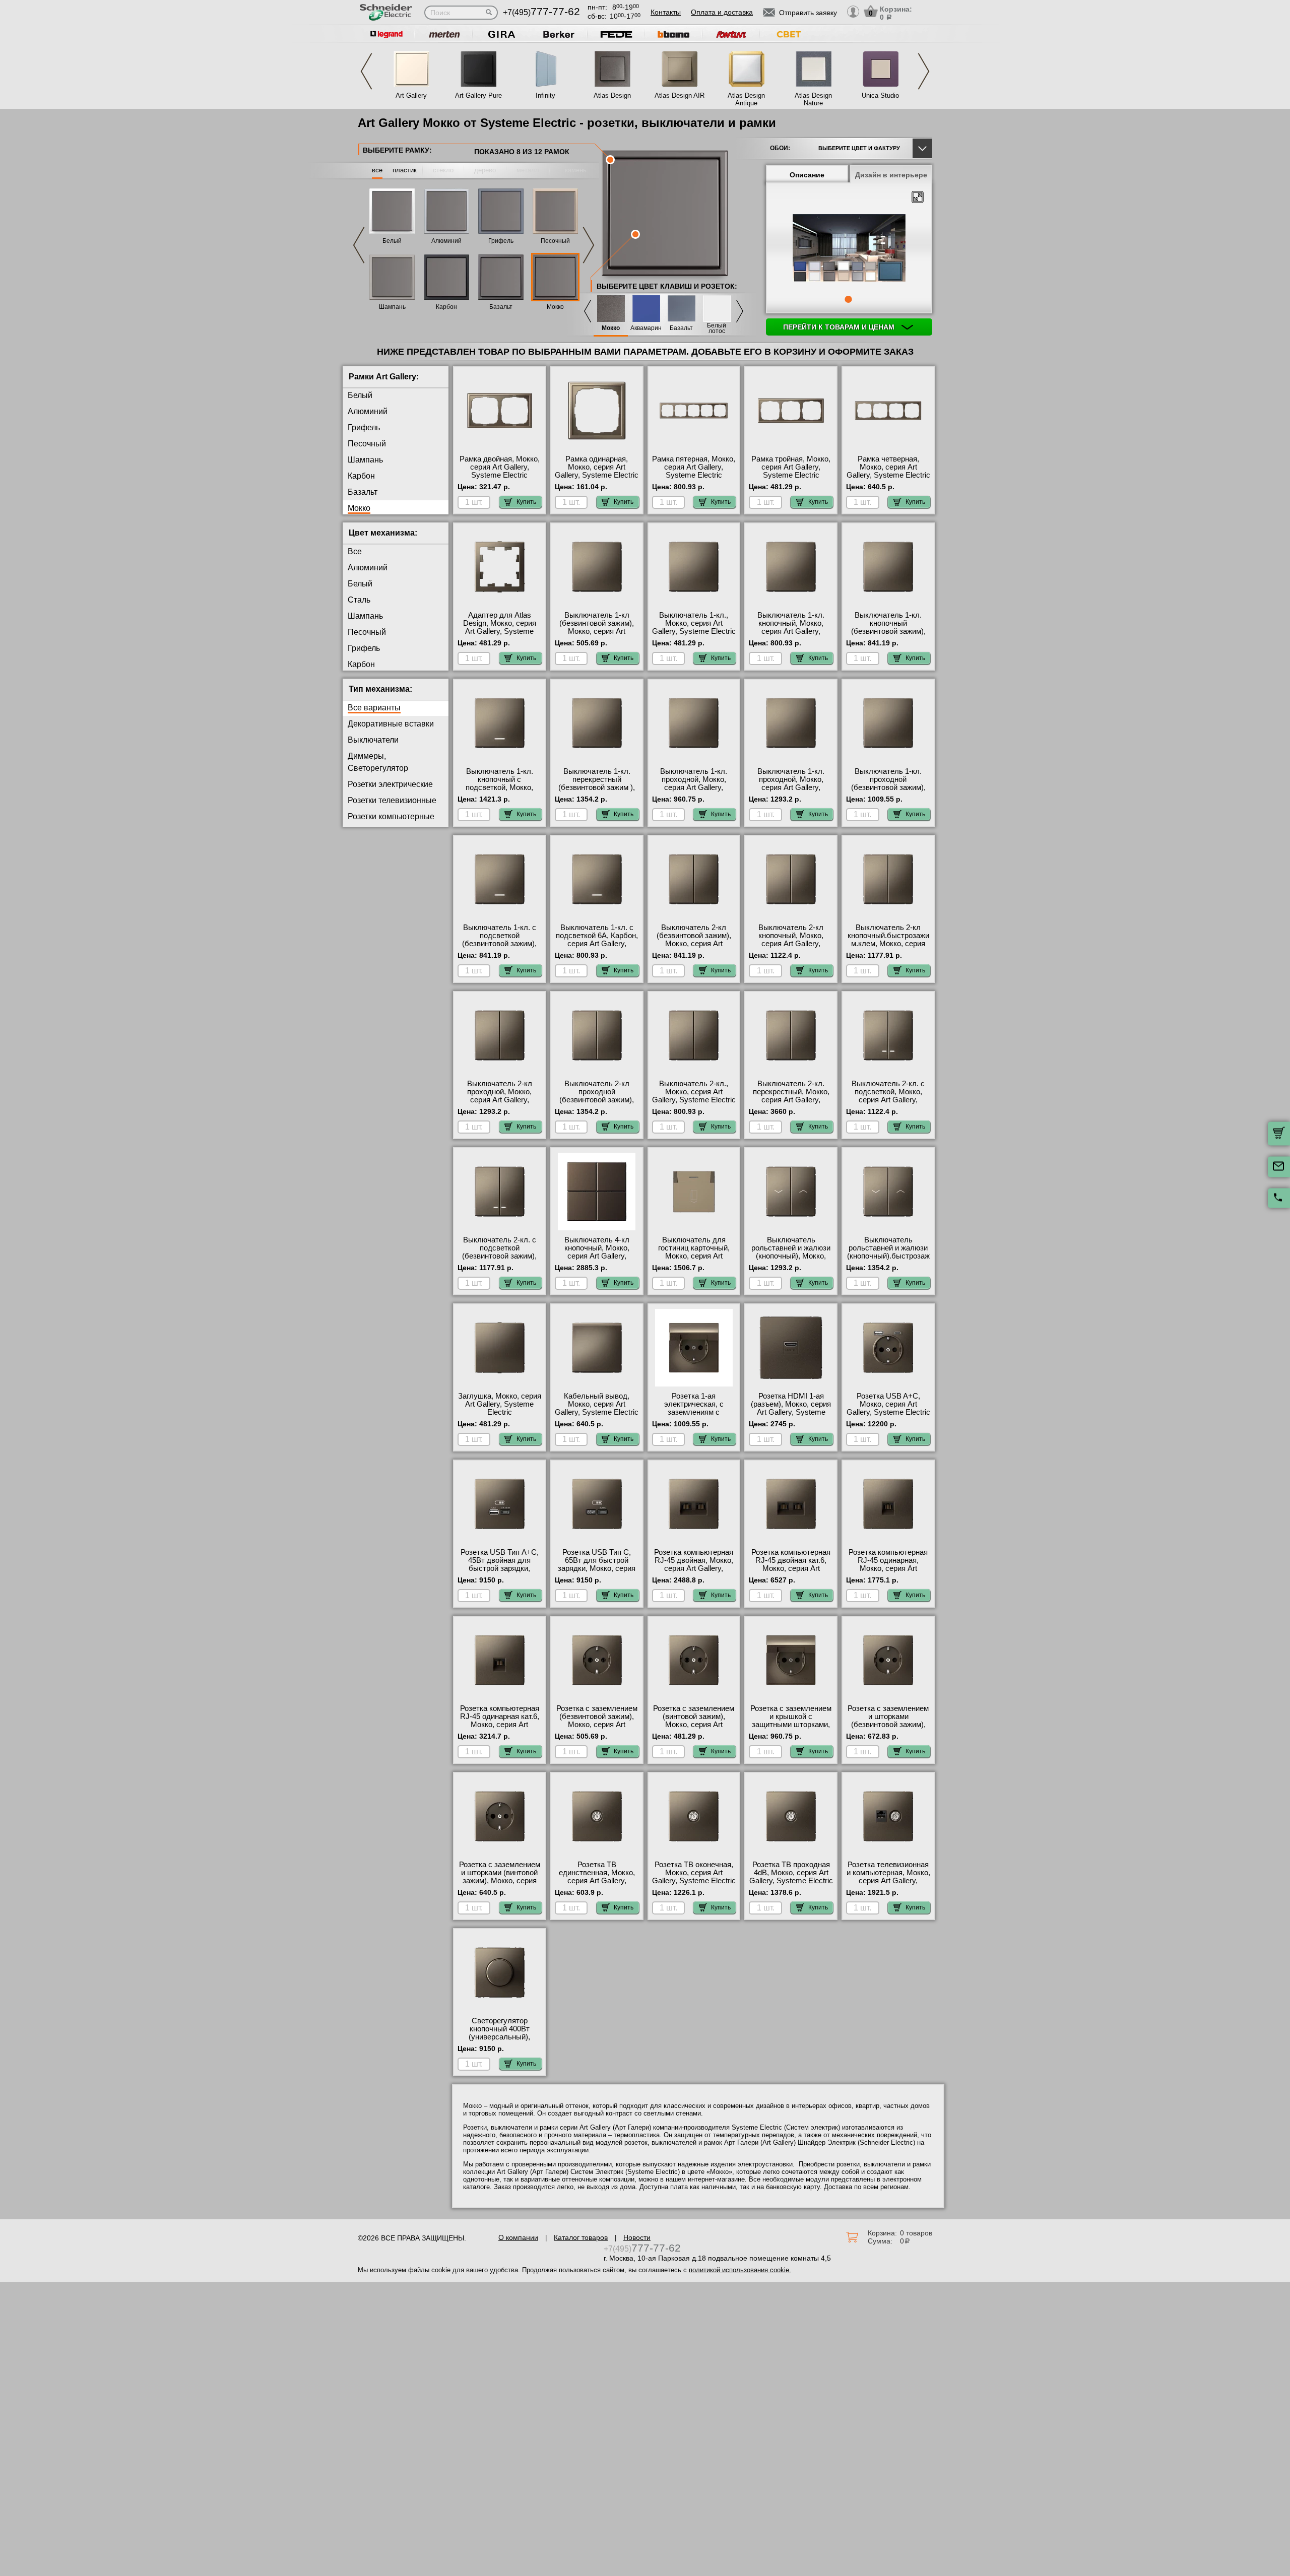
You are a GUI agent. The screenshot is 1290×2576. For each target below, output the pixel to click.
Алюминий (446, 241)
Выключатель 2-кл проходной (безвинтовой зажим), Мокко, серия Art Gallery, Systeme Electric (597, 1100)
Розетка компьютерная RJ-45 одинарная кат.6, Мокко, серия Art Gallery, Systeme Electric (499, 1721)
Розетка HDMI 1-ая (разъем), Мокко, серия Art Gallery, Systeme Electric (791, 1408)
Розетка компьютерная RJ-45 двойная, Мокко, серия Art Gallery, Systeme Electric (694, 1564)
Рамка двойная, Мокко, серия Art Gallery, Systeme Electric (500, 467)
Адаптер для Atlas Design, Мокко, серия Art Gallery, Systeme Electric (500, 627)
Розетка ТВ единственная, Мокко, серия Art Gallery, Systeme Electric (597, 1877)
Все (355, 551)
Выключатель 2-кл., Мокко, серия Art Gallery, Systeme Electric (694, 1092)
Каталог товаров (581, 2237)
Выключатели (373, 740)
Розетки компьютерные (391, 816)
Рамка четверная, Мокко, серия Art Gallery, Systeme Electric (888, 467)
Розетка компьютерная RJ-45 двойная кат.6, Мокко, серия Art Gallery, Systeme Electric (791, 1564)
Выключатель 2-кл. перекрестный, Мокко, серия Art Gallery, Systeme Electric (791, 1096)
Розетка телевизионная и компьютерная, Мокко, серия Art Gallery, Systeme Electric (888, 1877)
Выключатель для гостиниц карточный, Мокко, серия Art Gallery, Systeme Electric (694, 1252)
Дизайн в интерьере (891, 175)
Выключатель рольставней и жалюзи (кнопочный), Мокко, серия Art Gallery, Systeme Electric (791, 1256)
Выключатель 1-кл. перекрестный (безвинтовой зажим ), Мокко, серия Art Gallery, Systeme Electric (597, 787)
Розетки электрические (390, 784)
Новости (637, 2237)
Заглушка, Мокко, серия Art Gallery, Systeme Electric (500, 1404)
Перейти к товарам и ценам (840, 327)
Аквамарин (646, 328)
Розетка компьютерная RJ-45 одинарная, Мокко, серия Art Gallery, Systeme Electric (888, 1564)
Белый (392, 241)
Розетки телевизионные (392, 800)
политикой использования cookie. (740, 2270)
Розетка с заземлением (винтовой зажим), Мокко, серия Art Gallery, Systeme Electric (694, 1721)
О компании (518, 2237)
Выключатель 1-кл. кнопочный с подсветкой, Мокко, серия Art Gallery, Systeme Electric (499, 787)
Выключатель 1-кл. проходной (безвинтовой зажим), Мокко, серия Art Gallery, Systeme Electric (888, 787)
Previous (366, 71)
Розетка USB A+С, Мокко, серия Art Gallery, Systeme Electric (888, 1404)
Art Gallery (411, 95)
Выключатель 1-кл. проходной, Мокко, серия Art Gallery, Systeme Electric (694, 783)
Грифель (501, 241)
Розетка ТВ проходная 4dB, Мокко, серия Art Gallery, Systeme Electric (791, 1873)
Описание (807, 175)
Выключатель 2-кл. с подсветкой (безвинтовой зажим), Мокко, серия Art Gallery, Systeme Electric (499, 1256)
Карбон (446, 307)
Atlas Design (612, 95)
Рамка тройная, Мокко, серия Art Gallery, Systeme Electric (791, 467)
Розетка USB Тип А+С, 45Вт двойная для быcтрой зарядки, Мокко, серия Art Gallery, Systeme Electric (499, 1568)
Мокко (555, 307)
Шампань (392, 307)
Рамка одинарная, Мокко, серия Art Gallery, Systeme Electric (597, 467)
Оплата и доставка (722, 12)
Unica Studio (880, 95)
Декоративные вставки (391, 724)
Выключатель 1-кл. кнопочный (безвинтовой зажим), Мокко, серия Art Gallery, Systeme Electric (888, 631)
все (377, 170)
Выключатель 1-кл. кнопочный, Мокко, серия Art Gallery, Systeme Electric (791, 627)
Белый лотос (717, 328)
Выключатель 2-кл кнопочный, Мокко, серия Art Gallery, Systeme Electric (791, 940)
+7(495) (541, 12)
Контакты (666, 12)
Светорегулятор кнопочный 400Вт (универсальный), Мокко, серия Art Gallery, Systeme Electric (499, 2037)
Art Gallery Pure (478, 95)
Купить (526, 502)
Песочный (555, 241)
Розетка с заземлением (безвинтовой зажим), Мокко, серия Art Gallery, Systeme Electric (597, 1721)
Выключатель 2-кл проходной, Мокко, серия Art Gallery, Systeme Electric (500, 1096)
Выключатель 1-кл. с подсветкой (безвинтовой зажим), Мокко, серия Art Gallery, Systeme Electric (499, 944)
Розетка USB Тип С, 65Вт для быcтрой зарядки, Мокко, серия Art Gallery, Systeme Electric (597, 1568)
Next (924, 71)
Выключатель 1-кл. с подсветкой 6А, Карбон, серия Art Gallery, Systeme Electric (597, 940)
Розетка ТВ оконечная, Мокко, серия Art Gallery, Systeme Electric (694, 1873)
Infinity (545, 95)
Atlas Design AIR (680, 95)
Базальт (501, 307)
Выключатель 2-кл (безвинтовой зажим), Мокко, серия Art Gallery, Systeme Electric (694, 940)
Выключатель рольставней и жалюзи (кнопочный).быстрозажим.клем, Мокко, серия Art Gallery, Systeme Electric (888, 1260)
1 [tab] (848, 299)
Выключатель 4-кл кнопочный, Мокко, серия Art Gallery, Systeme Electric (597, 1252)
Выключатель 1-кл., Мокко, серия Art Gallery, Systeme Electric (694, 623)
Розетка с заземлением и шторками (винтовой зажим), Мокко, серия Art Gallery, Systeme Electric (500, 1881)
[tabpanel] (849, 249)
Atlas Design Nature (813, 99)
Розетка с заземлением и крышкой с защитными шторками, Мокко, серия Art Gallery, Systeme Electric (791, 1725)
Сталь (359, 600)
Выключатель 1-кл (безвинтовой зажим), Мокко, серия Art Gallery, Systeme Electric (597, 627)
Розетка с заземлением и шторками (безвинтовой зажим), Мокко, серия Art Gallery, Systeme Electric (888, 1725)
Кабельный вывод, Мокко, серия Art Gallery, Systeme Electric (597, 1404)
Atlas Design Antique (746, 99)
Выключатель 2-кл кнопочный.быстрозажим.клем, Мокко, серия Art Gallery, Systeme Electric (888, 944)
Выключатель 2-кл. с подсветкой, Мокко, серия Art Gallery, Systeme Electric (888, 1096)
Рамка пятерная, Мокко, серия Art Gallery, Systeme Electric (694, 467)
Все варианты (374, 708)
